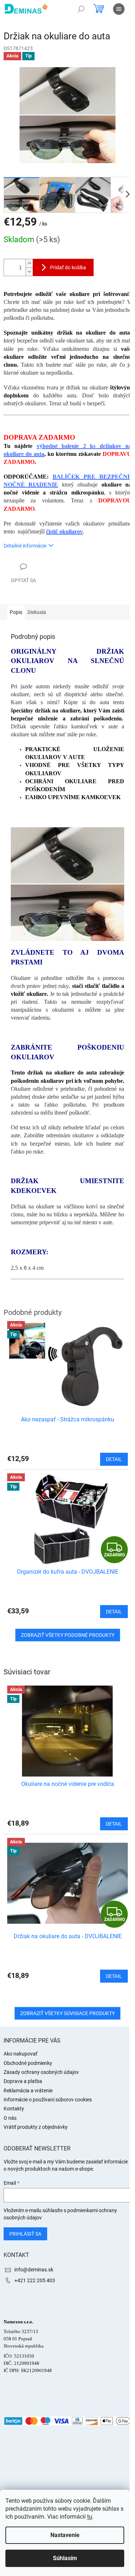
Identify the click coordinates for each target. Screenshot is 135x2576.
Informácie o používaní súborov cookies (48, 2100)
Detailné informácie (25, 546)
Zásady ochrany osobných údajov (41, 2072)
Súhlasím (65, 2558)
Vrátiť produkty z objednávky (36, 2127)
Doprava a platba (23, 2081)
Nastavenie (65, 2535)
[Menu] (119, 9)
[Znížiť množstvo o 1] (29, 272)
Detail (114, 1824)
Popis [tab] (16, 612)
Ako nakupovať (21, 2054)
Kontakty (14, 2109)
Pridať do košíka (68, 267)
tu (90, 2517)
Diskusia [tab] (37, 612)
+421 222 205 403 (35, 2280)
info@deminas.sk (34, 2270)
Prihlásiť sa (25, 2234)
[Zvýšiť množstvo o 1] (29, 263)
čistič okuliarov (64, 531)
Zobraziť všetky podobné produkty (68, 1635)
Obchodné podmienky (28, 2063)
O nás (10, 2118)
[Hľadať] (81, 9)
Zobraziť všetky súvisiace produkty (67, 2013)
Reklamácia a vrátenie (28, 2091)
